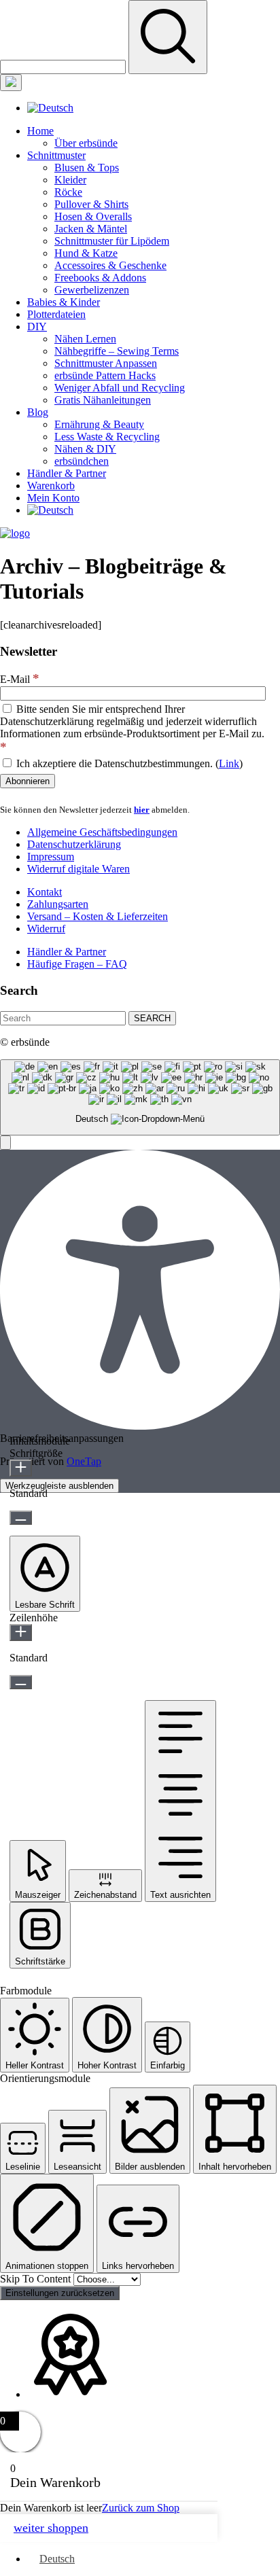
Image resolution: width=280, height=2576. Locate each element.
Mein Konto (53, 498)
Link (229, 763)
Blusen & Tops (87, 167)
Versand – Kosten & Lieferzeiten (98, 916)
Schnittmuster (56, 155)
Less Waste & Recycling (107, 437)
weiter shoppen (51, 2528)
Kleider (70, 180)
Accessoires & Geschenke (110, 265)
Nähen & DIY (85, 449)
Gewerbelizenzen (92, 290)
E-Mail (20, 679)
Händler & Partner (67, 473)
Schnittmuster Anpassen (106, 363)
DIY (37, 327)
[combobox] (140, 1098)
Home (40, 131)
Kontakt (45, 892)
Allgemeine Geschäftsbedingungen (102, 832)
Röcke (68, 192)
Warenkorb (51, 486)
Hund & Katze (86, 253)
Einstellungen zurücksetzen (60, 2293)
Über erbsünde (86, 143)
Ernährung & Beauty (99, 424)
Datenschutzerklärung (74, 844)
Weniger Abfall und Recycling (120, 388)
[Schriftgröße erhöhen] (21, 1468)
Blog (38, 412)
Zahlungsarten (58, 904)
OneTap (84, 1461)
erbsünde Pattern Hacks (105, 375)
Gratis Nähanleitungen (103, 400)
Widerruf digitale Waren (78, 869)
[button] (5, 1143)
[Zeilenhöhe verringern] (21, 1682)
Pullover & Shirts (91, 204)
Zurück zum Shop (141, 2508)
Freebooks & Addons (100, 278)
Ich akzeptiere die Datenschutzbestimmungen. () (128, 763)
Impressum (51, 857)
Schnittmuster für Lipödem (112, 241)
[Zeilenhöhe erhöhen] (21, 1633)
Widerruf (46, 929)
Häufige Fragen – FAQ (77, 964)
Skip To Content (37, 2279)
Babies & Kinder (64, 302)
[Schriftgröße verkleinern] (21, 1518)
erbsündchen (82, 461)
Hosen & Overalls (93, 216)
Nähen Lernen (85, 339)
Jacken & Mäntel (91, 229)
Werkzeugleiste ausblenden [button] (59, 1486)
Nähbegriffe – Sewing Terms (117, 351)
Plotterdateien (56, 314)
